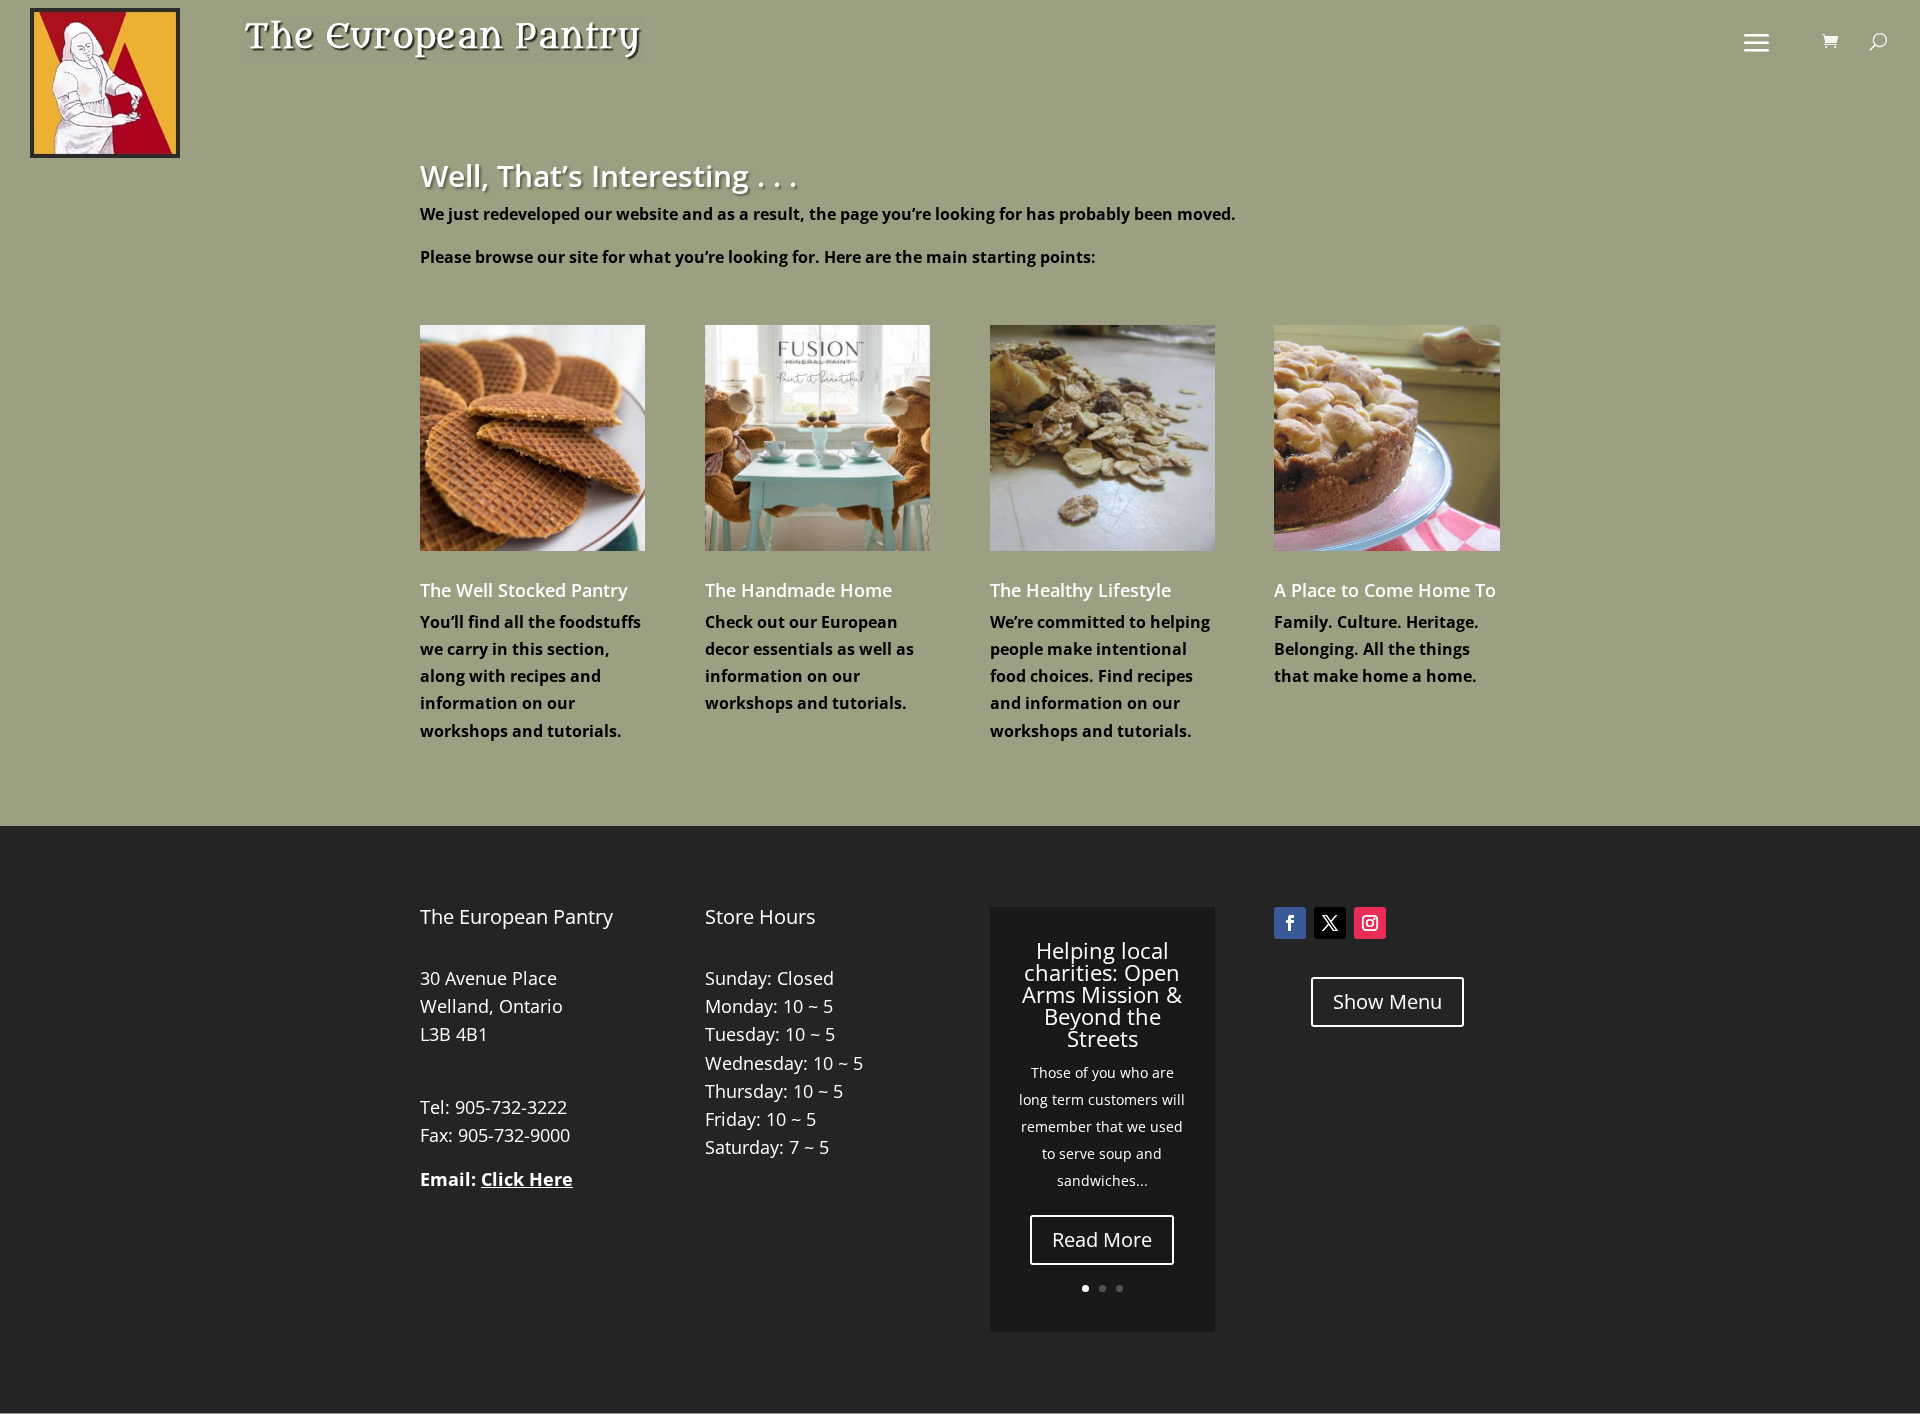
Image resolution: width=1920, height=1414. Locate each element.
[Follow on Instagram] (1370, 923)
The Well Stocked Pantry (524, 590)
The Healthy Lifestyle (1080, 590)
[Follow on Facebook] (1290, 923)
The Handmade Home (798, 590)
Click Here (527, 1179)
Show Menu (1387, 1001)
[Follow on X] (1330, 923)
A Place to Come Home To (1385, 590)
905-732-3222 (511, 1107)
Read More (1102, 1239)
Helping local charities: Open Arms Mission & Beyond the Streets (1102, 994)
